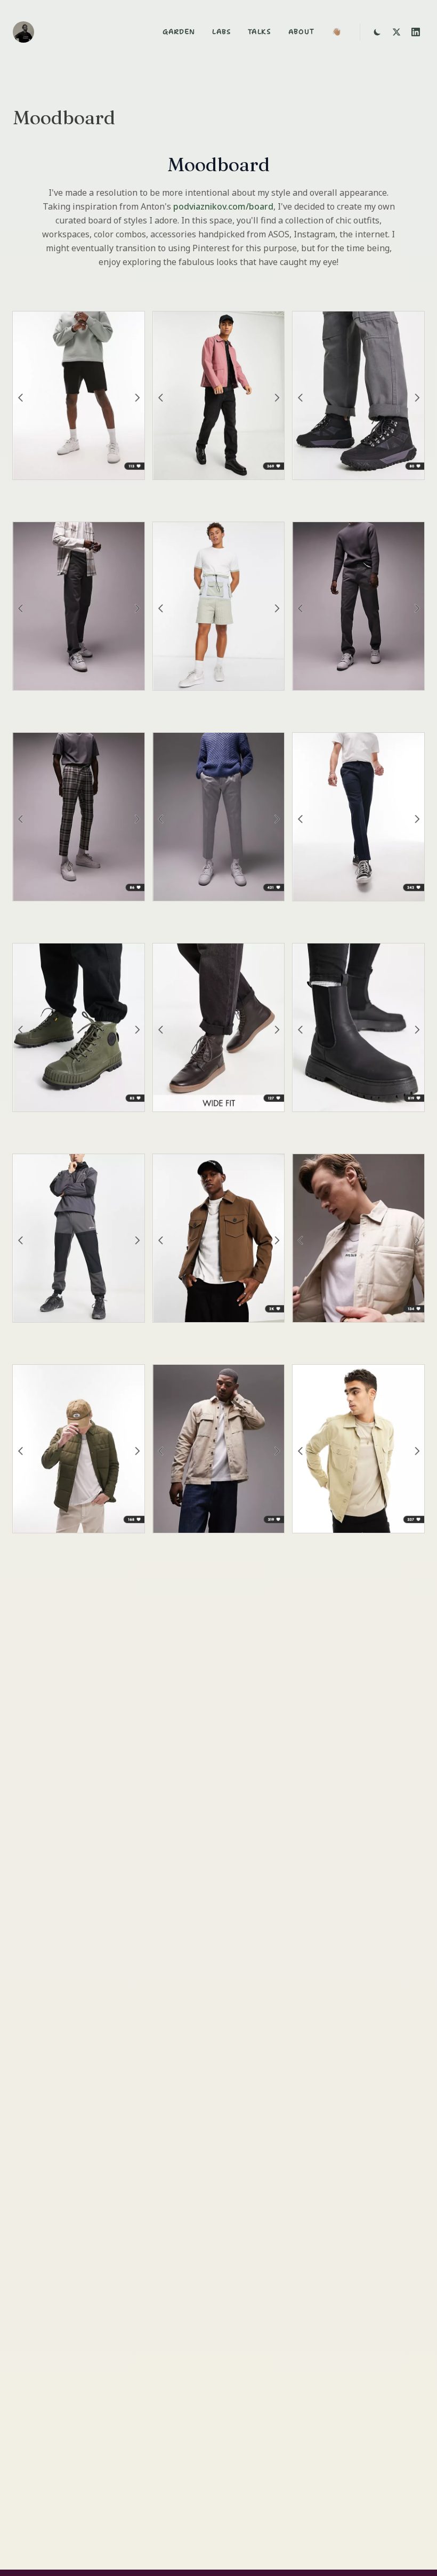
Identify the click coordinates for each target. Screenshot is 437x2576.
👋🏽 (336, 32)
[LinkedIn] (416, 32)
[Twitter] (396, 32)
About (302, 32)
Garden (179, 32)
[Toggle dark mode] (377, 32)
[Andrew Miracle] (23, 32)
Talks (260, 32)
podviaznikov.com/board (223, 206)
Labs (221, 32)
